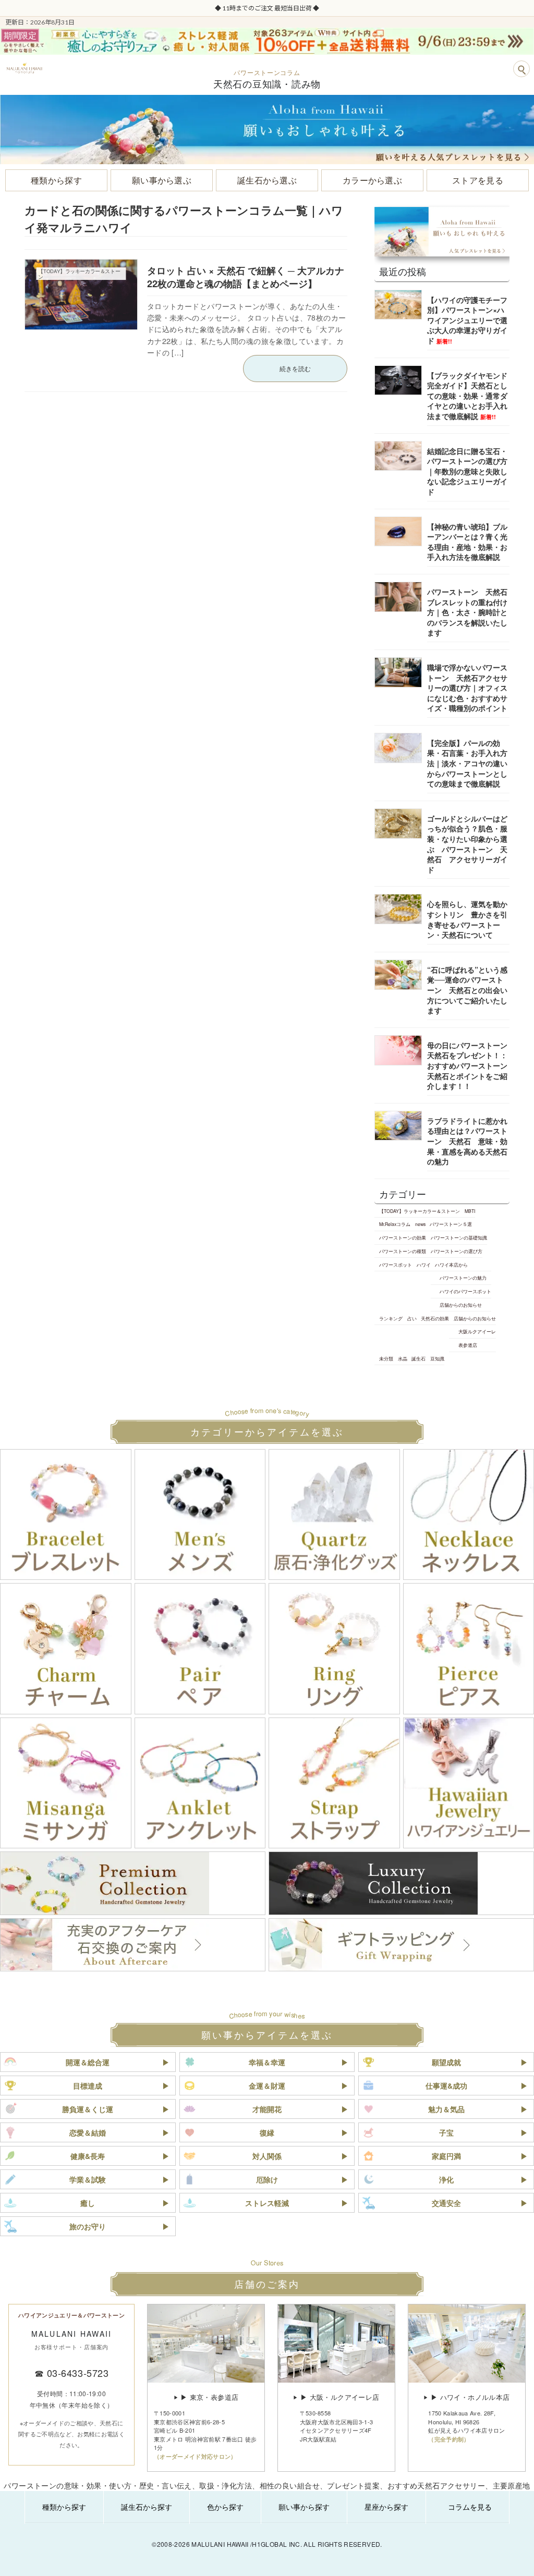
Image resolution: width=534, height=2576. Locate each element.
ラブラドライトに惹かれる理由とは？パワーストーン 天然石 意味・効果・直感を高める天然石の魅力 (467, 1141)
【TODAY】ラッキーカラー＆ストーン (420, 1211)
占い (411, 1318)
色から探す (225, 2507)
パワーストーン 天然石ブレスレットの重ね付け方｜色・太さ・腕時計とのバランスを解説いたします (467, 612)
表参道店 (468, 1345)
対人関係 (267, 2156)
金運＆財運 (267, 2086)
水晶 (402, 1358)
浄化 (446, 2179)
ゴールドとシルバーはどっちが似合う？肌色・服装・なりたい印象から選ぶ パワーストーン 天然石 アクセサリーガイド (467, 844)
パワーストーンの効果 (403, 1237)
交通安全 (446, 2203)
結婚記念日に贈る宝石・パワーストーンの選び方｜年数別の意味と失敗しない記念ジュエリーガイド (467, 471)
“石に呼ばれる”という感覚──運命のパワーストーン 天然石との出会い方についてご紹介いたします (467, 990)
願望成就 (446, 2062)
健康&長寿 (88, 2156)
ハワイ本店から (451, 1265)
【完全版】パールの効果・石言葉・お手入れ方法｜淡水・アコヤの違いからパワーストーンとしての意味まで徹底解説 (467, 763)
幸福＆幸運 (267, 2062)
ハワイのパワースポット (465, 1291)
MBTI (469, 1211)
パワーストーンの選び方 (456, 1251)
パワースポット (396, 1265)
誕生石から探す (147, 2507)
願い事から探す (304, 2507)
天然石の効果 (435, 1318)
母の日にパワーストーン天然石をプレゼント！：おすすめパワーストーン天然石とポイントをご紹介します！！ (467, 1065)
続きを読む (295, 368)
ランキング (391, 1318)
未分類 (386, 1358)
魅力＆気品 (446, 2109)
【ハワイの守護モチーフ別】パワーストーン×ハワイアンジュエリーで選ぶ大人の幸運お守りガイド (467, 320)
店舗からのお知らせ (461, 1305)
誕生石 (418, 1358)
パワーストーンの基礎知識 (458, 1237)
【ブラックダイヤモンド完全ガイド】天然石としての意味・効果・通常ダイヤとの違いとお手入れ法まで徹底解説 (467, 396)
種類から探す (64, 2507)
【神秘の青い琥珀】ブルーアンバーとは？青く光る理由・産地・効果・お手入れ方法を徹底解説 (467, 542)
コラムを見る (470, 2507)
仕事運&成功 (446, 2086)
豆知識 (437, 1358)
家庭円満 (446, 2156)
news (420, 1224)
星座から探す (386, 2507)
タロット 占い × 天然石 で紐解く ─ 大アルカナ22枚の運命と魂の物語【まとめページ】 (246, 277)
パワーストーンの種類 (403, 1251)
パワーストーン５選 (451, 1224)
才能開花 (267, 2109)
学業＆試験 (88, 2179)
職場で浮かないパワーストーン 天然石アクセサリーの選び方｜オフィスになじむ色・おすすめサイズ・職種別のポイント (467, 688)
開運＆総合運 (88, 2062)
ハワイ (423, 1265)
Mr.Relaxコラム (395, 1224)
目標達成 (88, 2086)
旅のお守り (88, 2226)
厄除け (267, 2179)
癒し (88, 2203)
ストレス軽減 (267, 2203)
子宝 (446, 2132)
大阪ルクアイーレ (477, 1332)
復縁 (267, 2132)
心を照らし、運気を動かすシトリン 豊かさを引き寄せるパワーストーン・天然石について (467, 920)
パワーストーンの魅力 (463, 1278)
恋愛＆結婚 (88, 2132)
